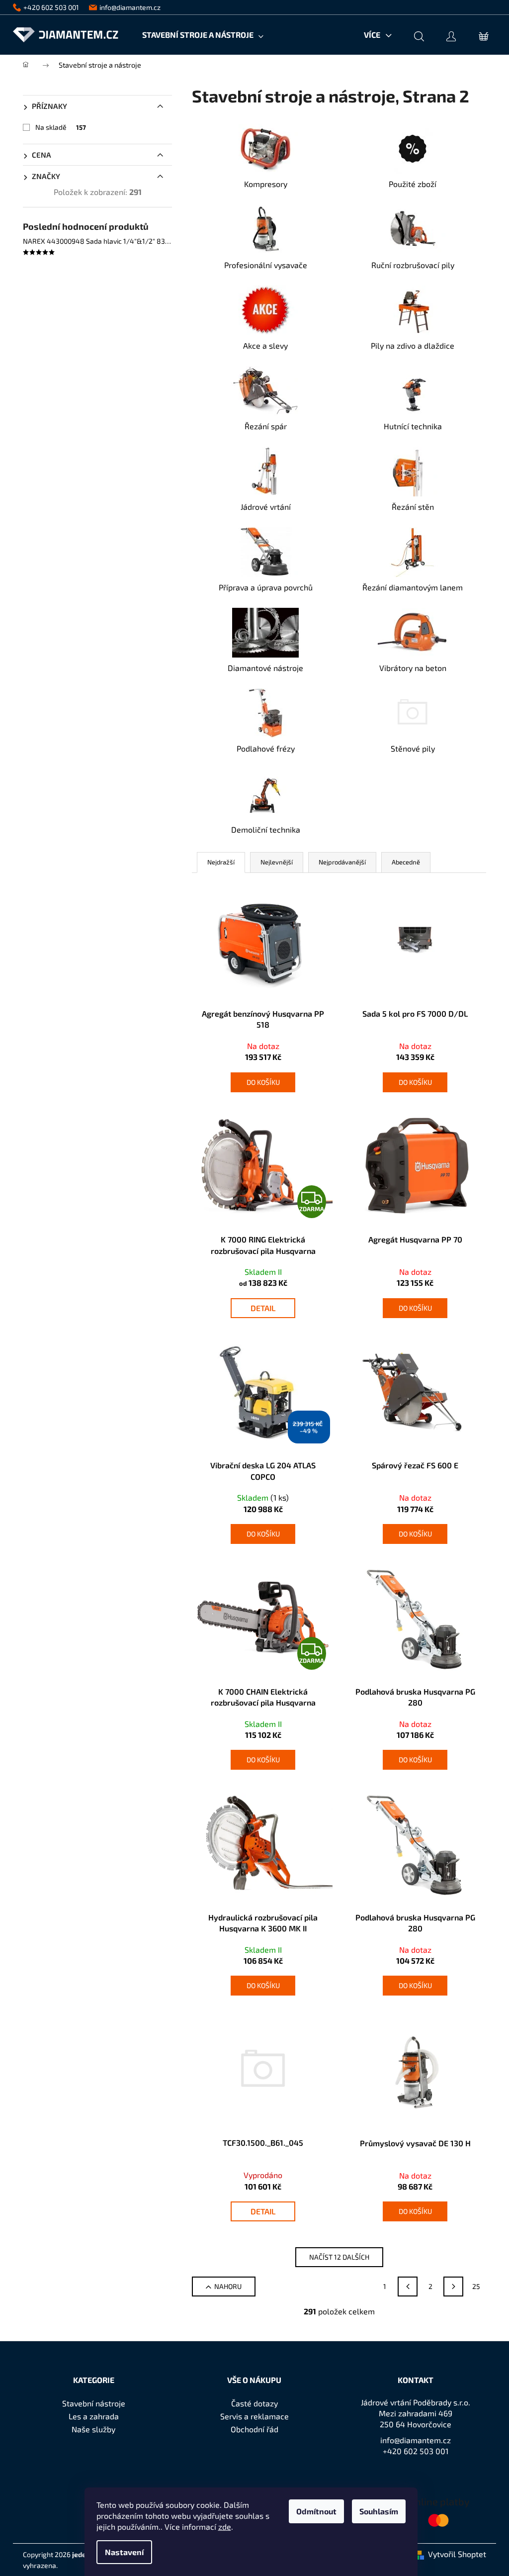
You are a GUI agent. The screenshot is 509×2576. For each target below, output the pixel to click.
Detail (263, 1308)
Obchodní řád (254, 2429)
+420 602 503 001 (416, 2451)
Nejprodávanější (342, 862)
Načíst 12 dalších (339, 2257)
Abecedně (406, 862)
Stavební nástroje (94, 2403)
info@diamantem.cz (416, 2440)
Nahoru (228, 2286)
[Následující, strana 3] (453, 2287)
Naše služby (93, 2429)
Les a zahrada (94, 2416)
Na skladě (61, 127)
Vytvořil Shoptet (457, 2554)
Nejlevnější (277, 862)
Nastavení (124, 2552)
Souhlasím (379, 2511)
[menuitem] (203, 35)
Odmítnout (316, 2511)
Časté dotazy (254, 2403)
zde (225, 2527)
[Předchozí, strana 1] (408, 2287)
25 (476, 2286)
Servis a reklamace (254, 2416)
